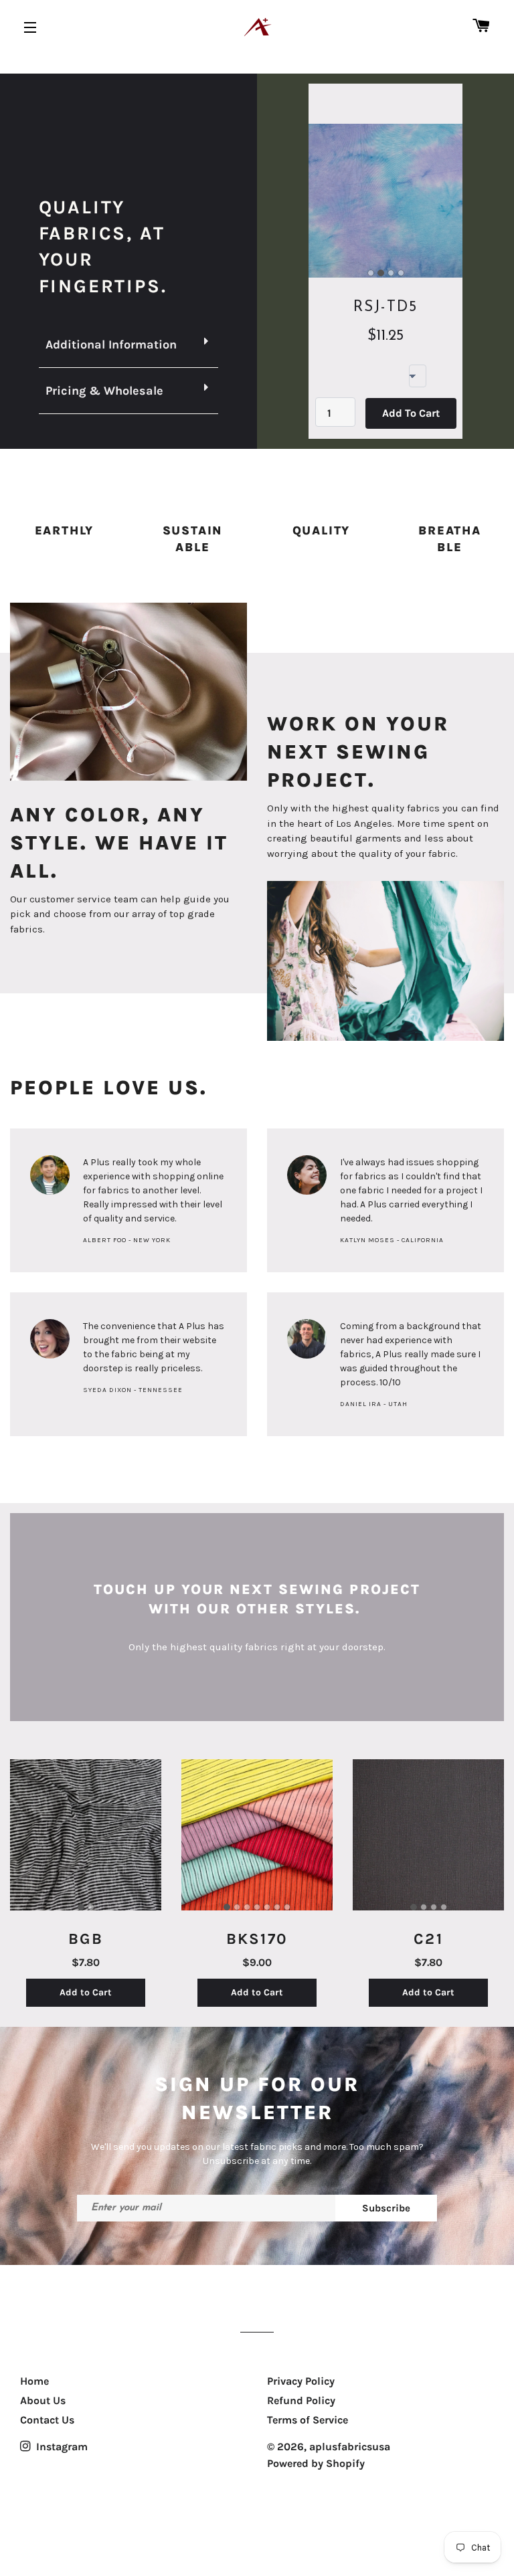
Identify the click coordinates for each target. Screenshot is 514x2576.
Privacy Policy (301, 2381)
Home (34, 2381)
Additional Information (111, 344)
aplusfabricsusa (350, 2447)
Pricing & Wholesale (104, 391)
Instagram (61, 2447)
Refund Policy (301, 2400)
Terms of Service (308, 2420)
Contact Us (47, 2420)
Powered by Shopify (316, 2463)
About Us (43, 2400)
